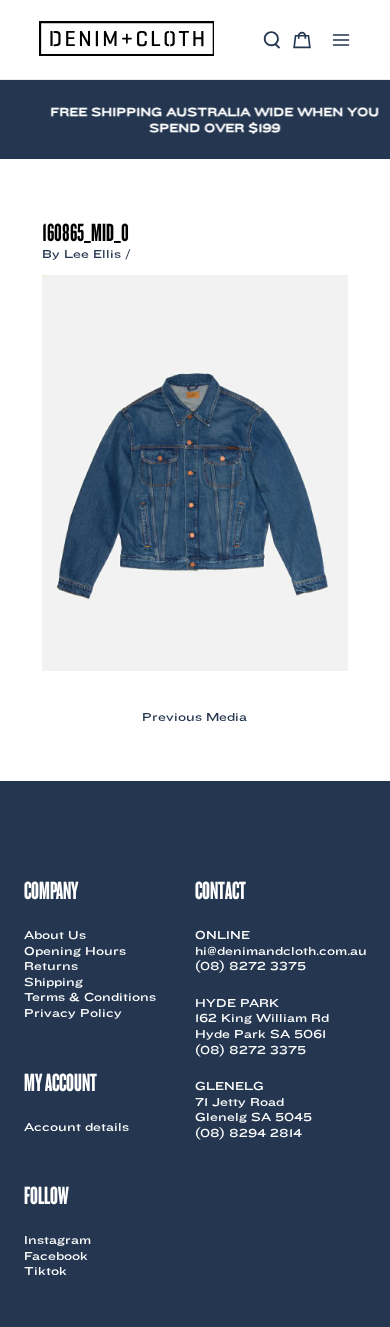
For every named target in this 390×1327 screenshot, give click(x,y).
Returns (51, 965)
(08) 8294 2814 (248, 1132)
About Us (55, 934)
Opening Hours (75, 950)
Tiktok (45, 1270)
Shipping (53, 981)
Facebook (56, 1255)
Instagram (57, 1239)
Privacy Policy (73, 1012)
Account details (76, 1126)
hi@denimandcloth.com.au (281, 950)
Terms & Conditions (90, 996)
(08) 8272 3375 (250, 965)
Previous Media (194, 717)
